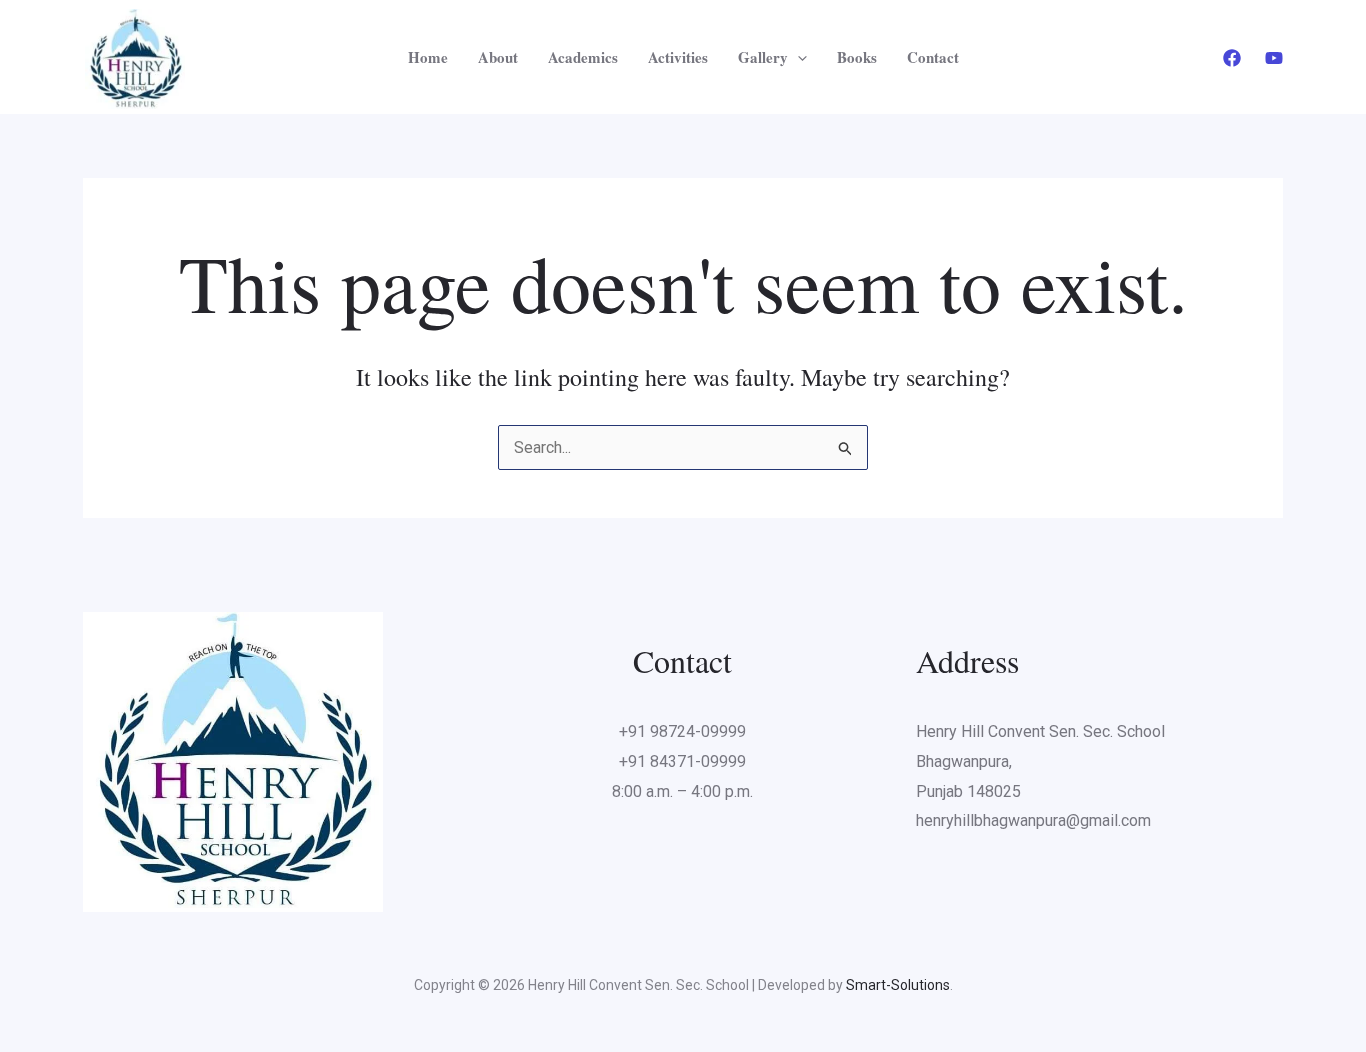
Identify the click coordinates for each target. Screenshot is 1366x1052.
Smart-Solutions (898, 985)
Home (428, 57)
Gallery (763, 57)
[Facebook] (1232, 58)
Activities (678, 57)
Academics (583, 57)
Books (857, 57)
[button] (797, 57)
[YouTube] (1274, 58)
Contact (933, 57)
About (498, 57)
